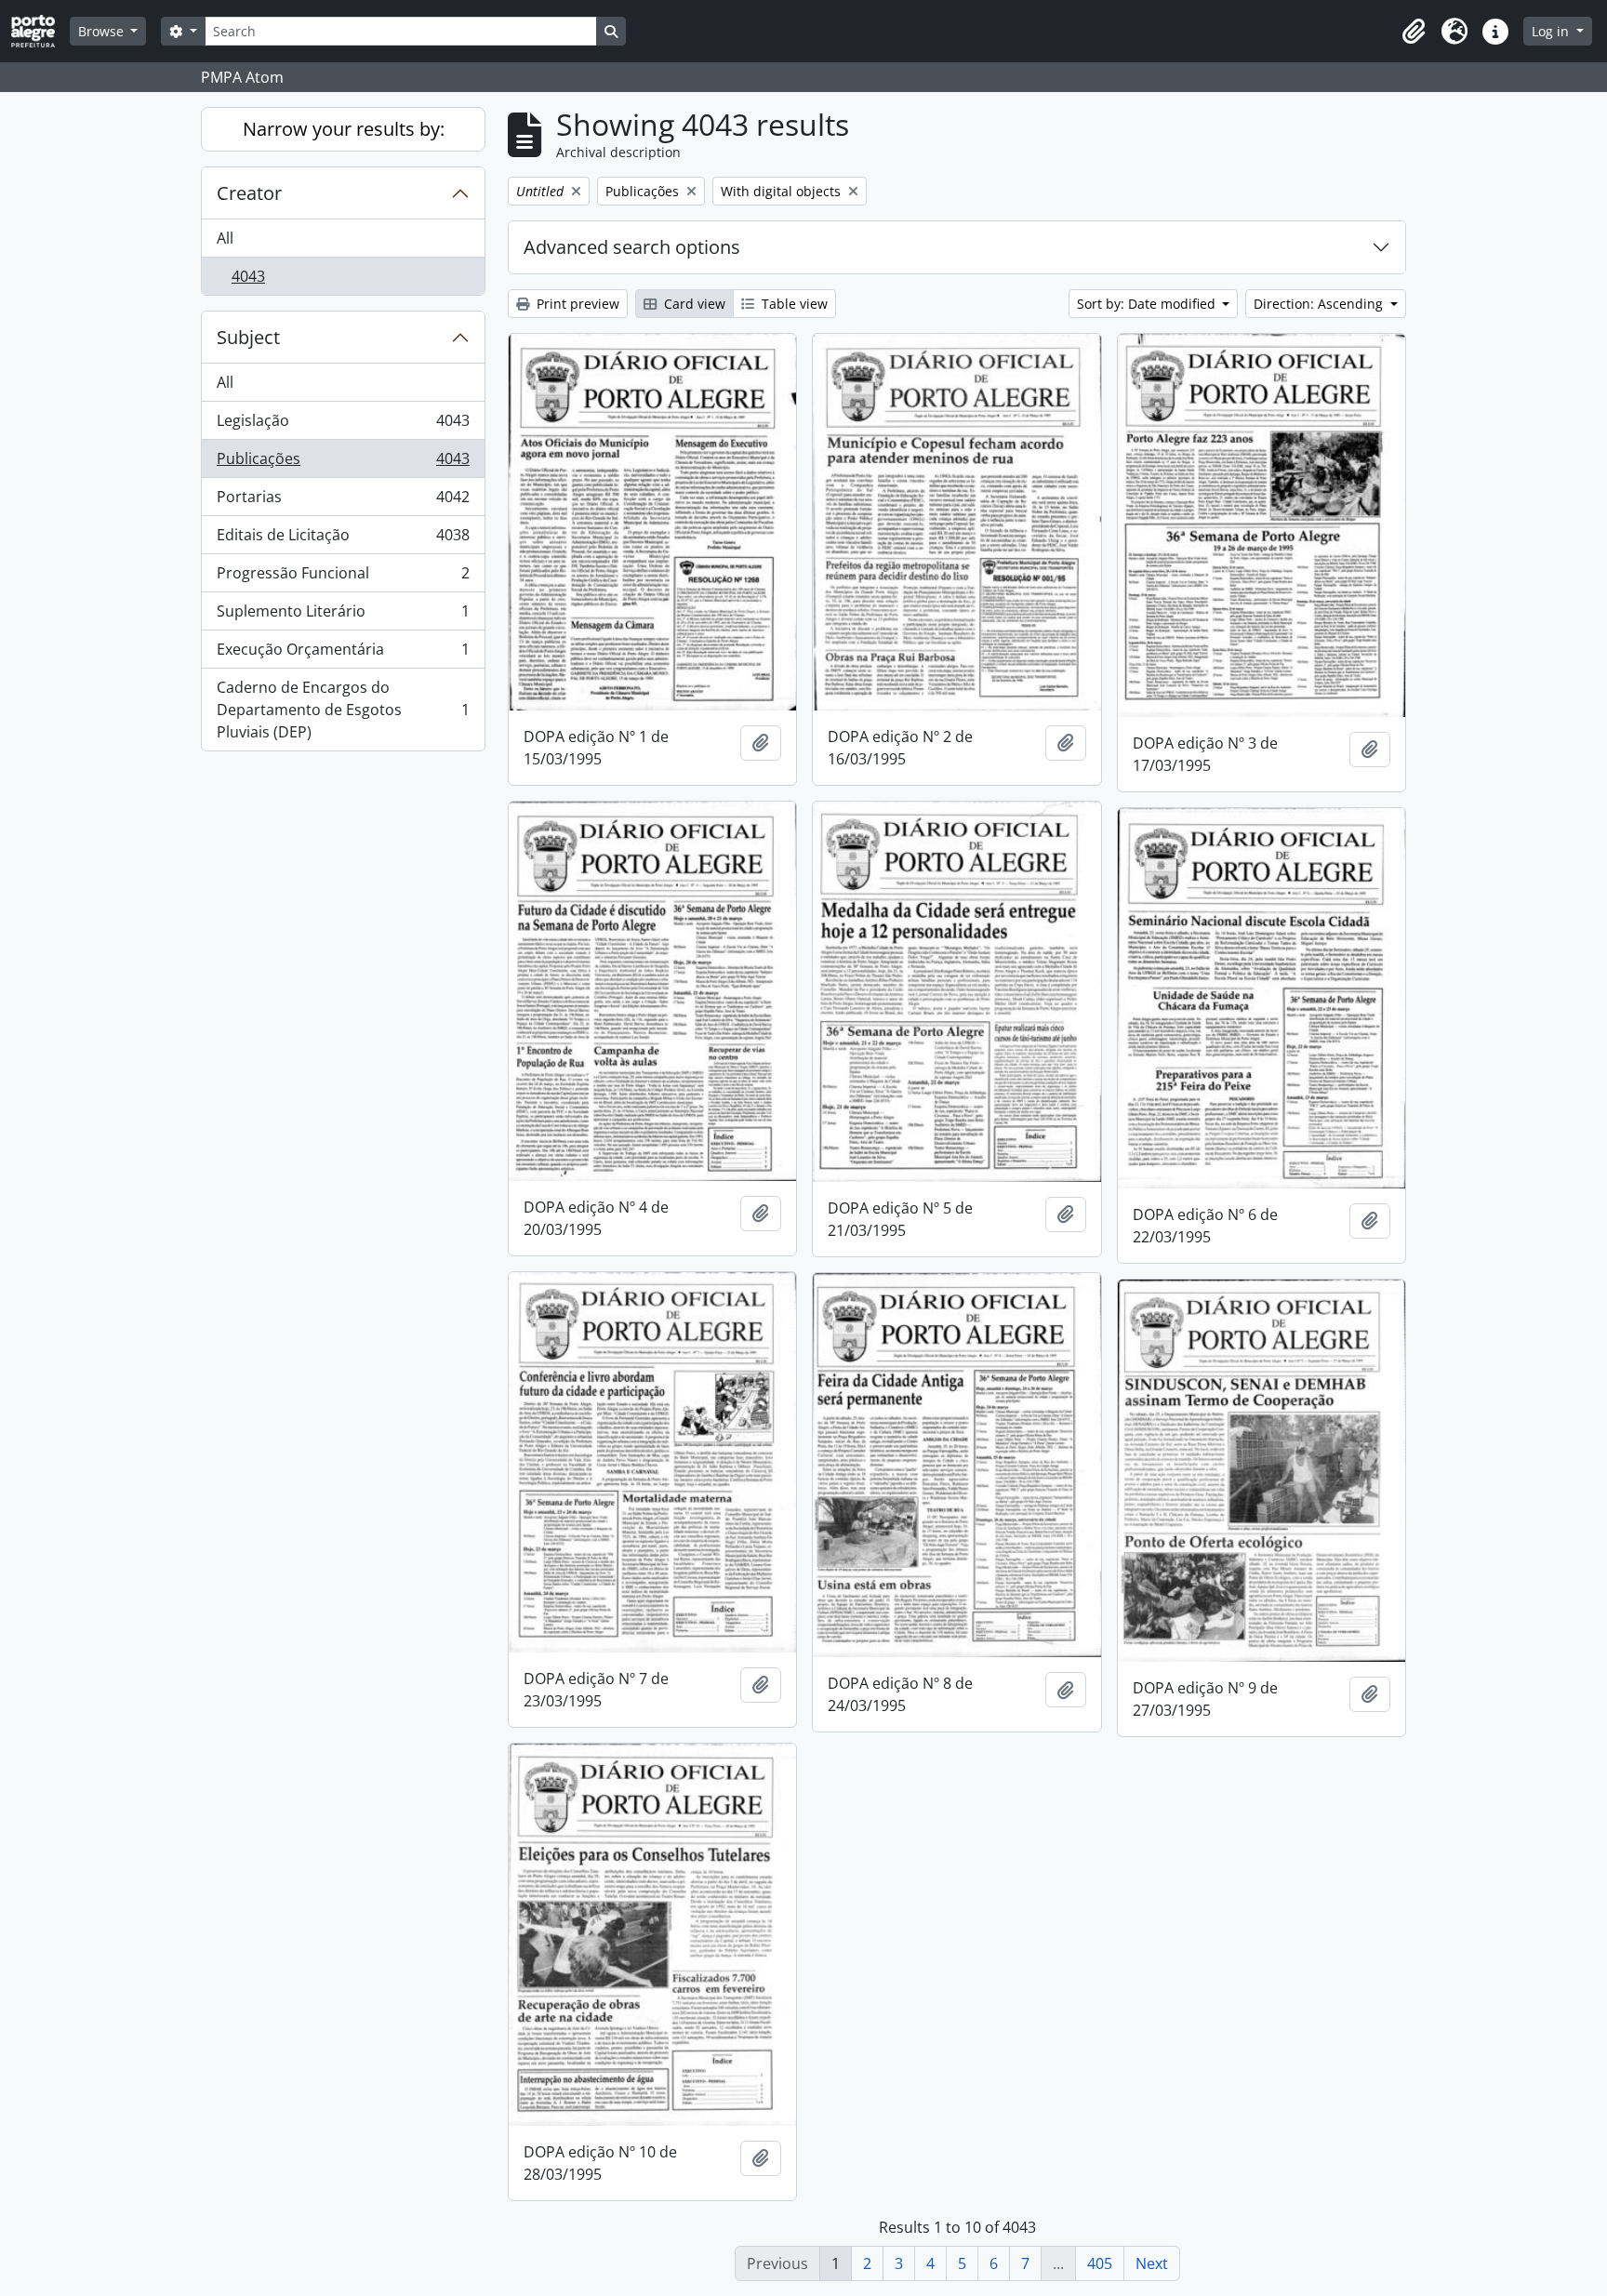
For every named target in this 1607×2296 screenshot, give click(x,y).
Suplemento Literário (343, 616)
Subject (248, 337)
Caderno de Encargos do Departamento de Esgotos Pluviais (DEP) (343, 710)
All (225, 238)
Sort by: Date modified (1148, 304)
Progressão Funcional (343, 577)
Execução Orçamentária (343, 654)
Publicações (343, 463)
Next (1152, 2263)
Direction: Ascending (1320, 304)
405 (1100, 2263)
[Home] (40, 31)
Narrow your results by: (344, 129)
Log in (1552, 31)
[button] (1414, 32)
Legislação (343, 425)
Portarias (343, 501)
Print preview (576, 304)
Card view (693, 304)
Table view (793, 304)
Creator (249, 193)
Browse (103, 31)
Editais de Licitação (343, 539)
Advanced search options (632, 247)
